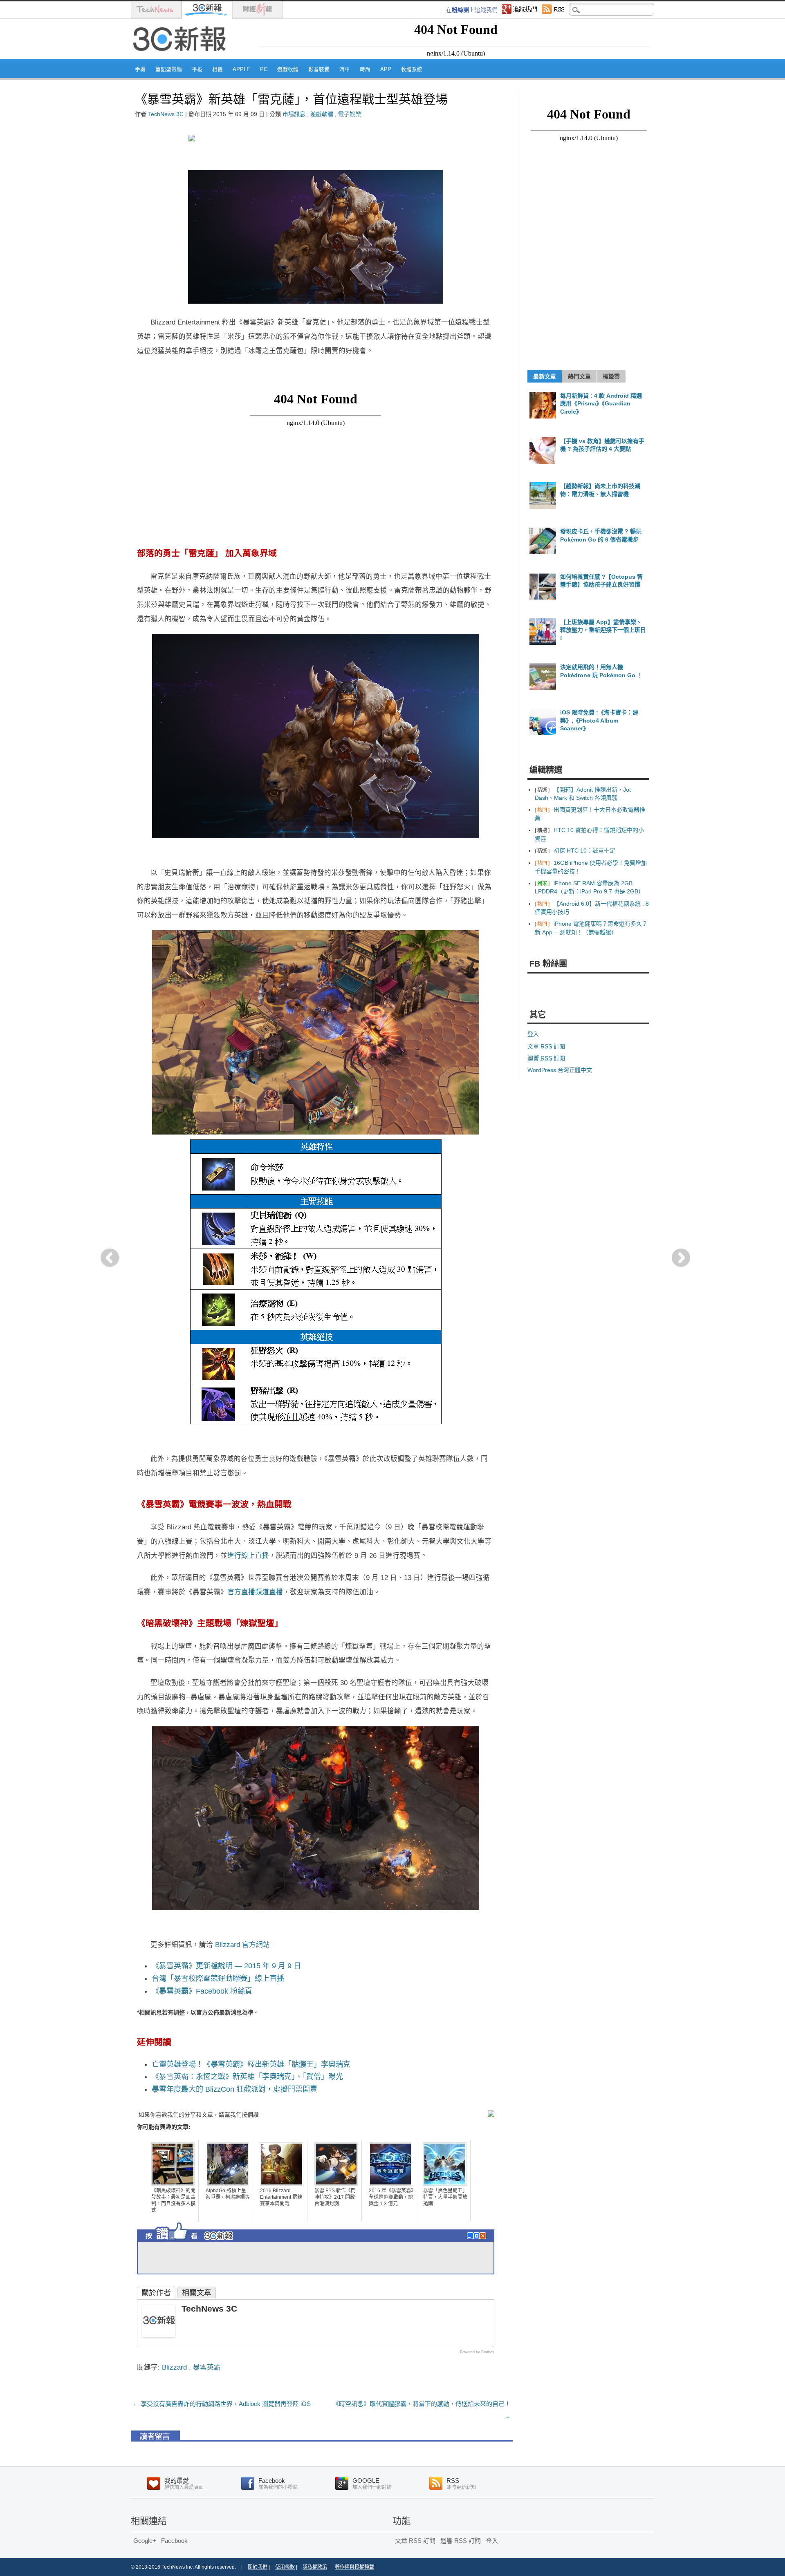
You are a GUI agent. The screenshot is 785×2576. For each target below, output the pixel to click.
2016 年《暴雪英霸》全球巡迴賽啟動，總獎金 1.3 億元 (391, 2197)
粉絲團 (460, 10)
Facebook (174, 2541)
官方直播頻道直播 (255, 1592)
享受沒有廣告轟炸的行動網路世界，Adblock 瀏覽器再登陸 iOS (222, 2404)
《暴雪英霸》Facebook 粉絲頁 (202, 1991)
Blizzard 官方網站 (242, 1945)
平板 (197, 69)
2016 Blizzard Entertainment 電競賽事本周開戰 (281, 2197)
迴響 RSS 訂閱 (461, 2541)
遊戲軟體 (288, 69)
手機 (140, 69)
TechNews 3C (166, 114)
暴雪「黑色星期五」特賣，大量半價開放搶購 (445, 2197)
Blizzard (174, 2367)
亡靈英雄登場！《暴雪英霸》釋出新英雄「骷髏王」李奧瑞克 (251, 2064)
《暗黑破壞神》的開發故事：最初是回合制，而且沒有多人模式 (173, 2200)
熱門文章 (579, 376)
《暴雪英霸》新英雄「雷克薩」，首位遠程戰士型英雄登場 (291, 99)
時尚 (365, 69)
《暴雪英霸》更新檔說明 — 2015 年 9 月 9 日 (226, 1966)
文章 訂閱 (546, 1046)
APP (386, 69)
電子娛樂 (350, 114)
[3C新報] (182, 56)
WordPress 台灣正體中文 (560, 1070)
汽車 (345, 69)
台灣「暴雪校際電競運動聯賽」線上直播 (218, 1978)
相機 (218, 69)
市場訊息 (294, 114)
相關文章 (197, 2293)
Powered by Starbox (477, 2352)
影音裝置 (319, 69)
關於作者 (156, 2293)
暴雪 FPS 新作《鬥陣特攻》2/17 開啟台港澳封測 (335, 2197)
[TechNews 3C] (159, 2335)
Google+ (145, 2541)
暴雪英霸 (207, 2367)
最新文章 (545, 376)
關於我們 (258, 2567)
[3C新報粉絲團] (204, 2243)
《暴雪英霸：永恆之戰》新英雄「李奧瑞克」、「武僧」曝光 (247, 2077)
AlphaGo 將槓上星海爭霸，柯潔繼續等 (228, 2194)
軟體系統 (412, 69)
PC (264, 69)
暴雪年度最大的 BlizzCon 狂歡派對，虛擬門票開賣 (234, 2089)
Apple (241, 69)
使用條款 (285, 2567)
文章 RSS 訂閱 (415, 2541)
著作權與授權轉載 (354, 2567)
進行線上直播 (248, 1555)
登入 (533, 1034)
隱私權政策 (315, 2567)
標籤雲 (611, 376)
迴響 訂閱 (546, 1058)
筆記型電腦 (169, 69)
